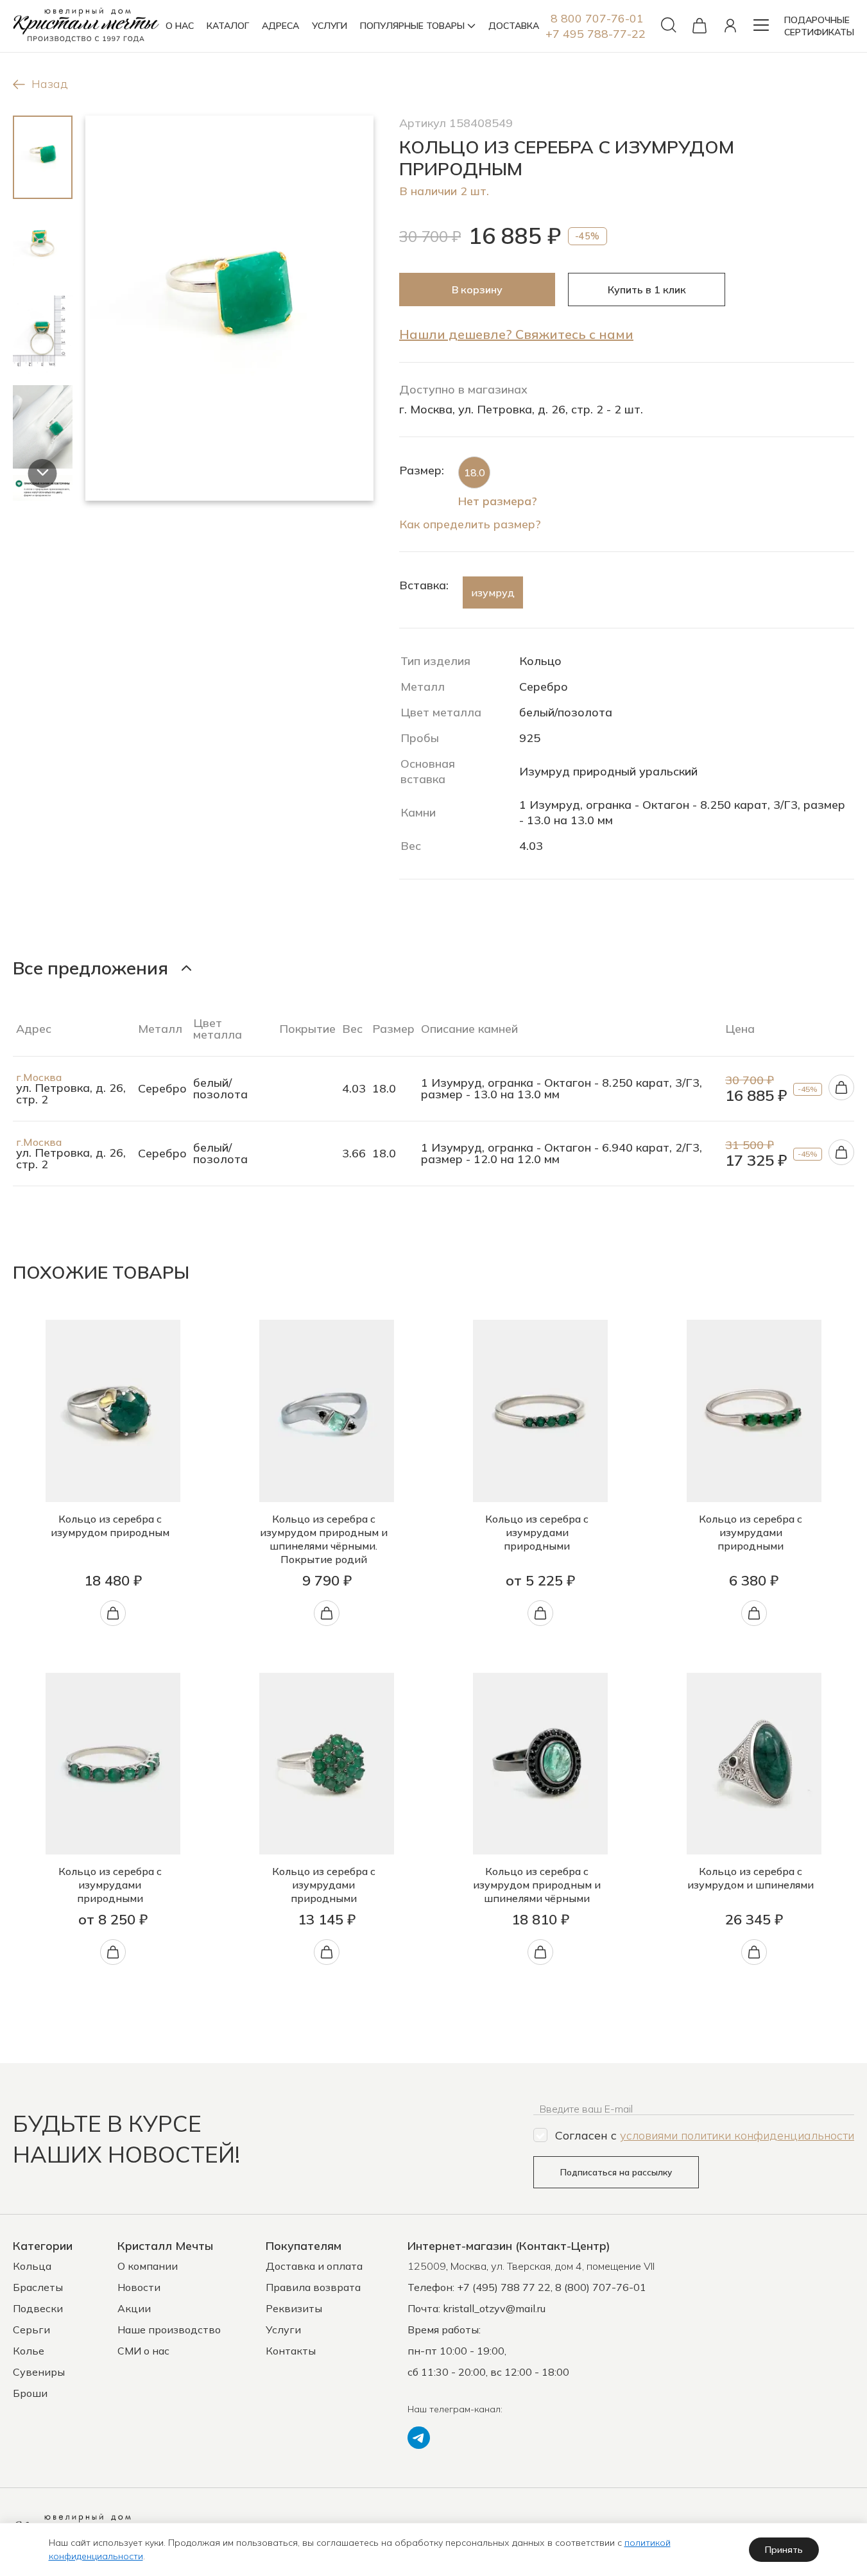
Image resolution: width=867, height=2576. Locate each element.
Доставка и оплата (314, 2266)
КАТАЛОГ (228, 26)
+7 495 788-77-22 (596, 34)
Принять (784, 2550)
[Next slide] (43, 473)
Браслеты (38, 2287)
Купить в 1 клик (647, 290)
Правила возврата (313, 2287)
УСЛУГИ (330, 26)
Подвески (38, 2308)
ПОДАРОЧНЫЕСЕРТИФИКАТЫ (819, 26)
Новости (139, 2287)
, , (531, 2266)
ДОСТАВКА (514, 26)
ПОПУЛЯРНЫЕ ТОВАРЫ (412, 26)
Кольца (32, 2266)
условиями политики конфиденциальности (737, 2135)
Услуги (283, 2330)
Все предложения (90, 968)
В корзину (477, 290)
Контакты (291, 2351)
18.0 (475, 472)
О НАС (180, 26)
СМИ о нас (143, 2351)
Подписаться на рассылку (616, 2172)
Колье (29, 2351)
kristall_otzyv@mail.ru (494, 2308)
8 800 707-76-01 (597, 18)
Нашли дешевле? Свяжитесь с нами (516, 334)
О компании (148, 2266)
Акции (134, 2308)
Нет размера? (498, 501)
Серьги (31, 2330)
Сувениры (39, 2372)
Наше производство (169, 2330)
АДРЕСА (280, 26)
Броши (30, 2393)
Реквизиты (294, 2308)
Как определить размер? (470, 524)
